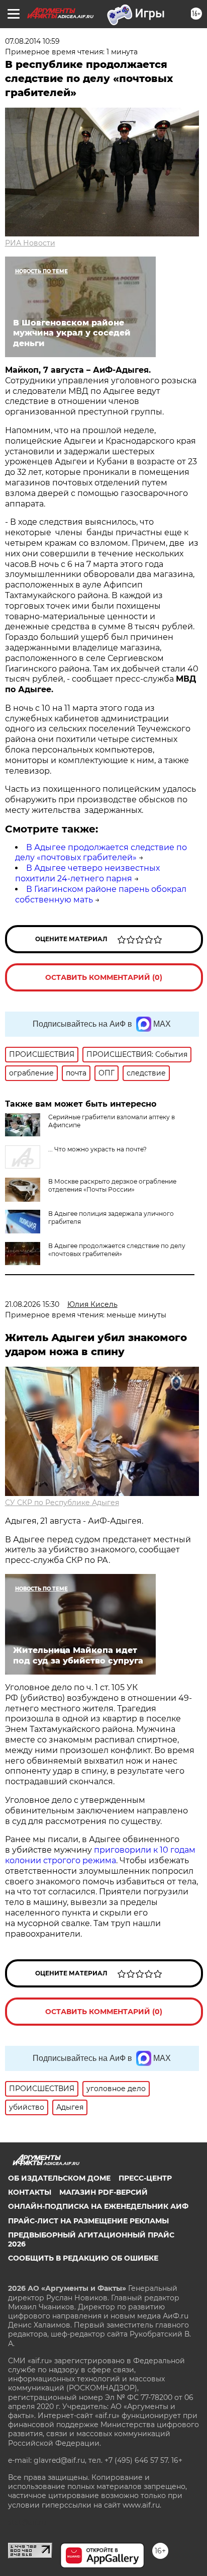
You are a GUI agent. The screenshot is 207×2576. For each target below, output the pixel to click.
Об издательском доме (59, 2178)
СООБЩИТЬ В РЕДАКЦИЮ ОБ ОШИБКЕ (83, 2258)
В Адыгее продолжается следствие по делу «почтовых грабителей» (101, 853)
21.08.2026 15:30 (32, 1304)
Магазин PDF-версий (103, 2192)
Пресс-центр (145, 2178)
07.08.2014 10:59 (32, 41)
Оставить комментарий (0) (104, 977)
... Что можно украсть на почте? (97, 1149)
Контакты (30, 2192)
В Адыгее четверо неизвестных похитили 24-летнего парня (87, 873)
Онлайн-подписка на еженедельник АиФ (98, 2206)
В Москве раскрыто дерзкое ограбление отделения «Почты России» (112, 1185)
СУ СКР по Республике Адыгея (62, 1503)
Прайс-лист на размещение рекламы (88, 2221)
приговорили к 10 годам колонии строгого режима (100, 1855)
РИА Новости (30, 243)
